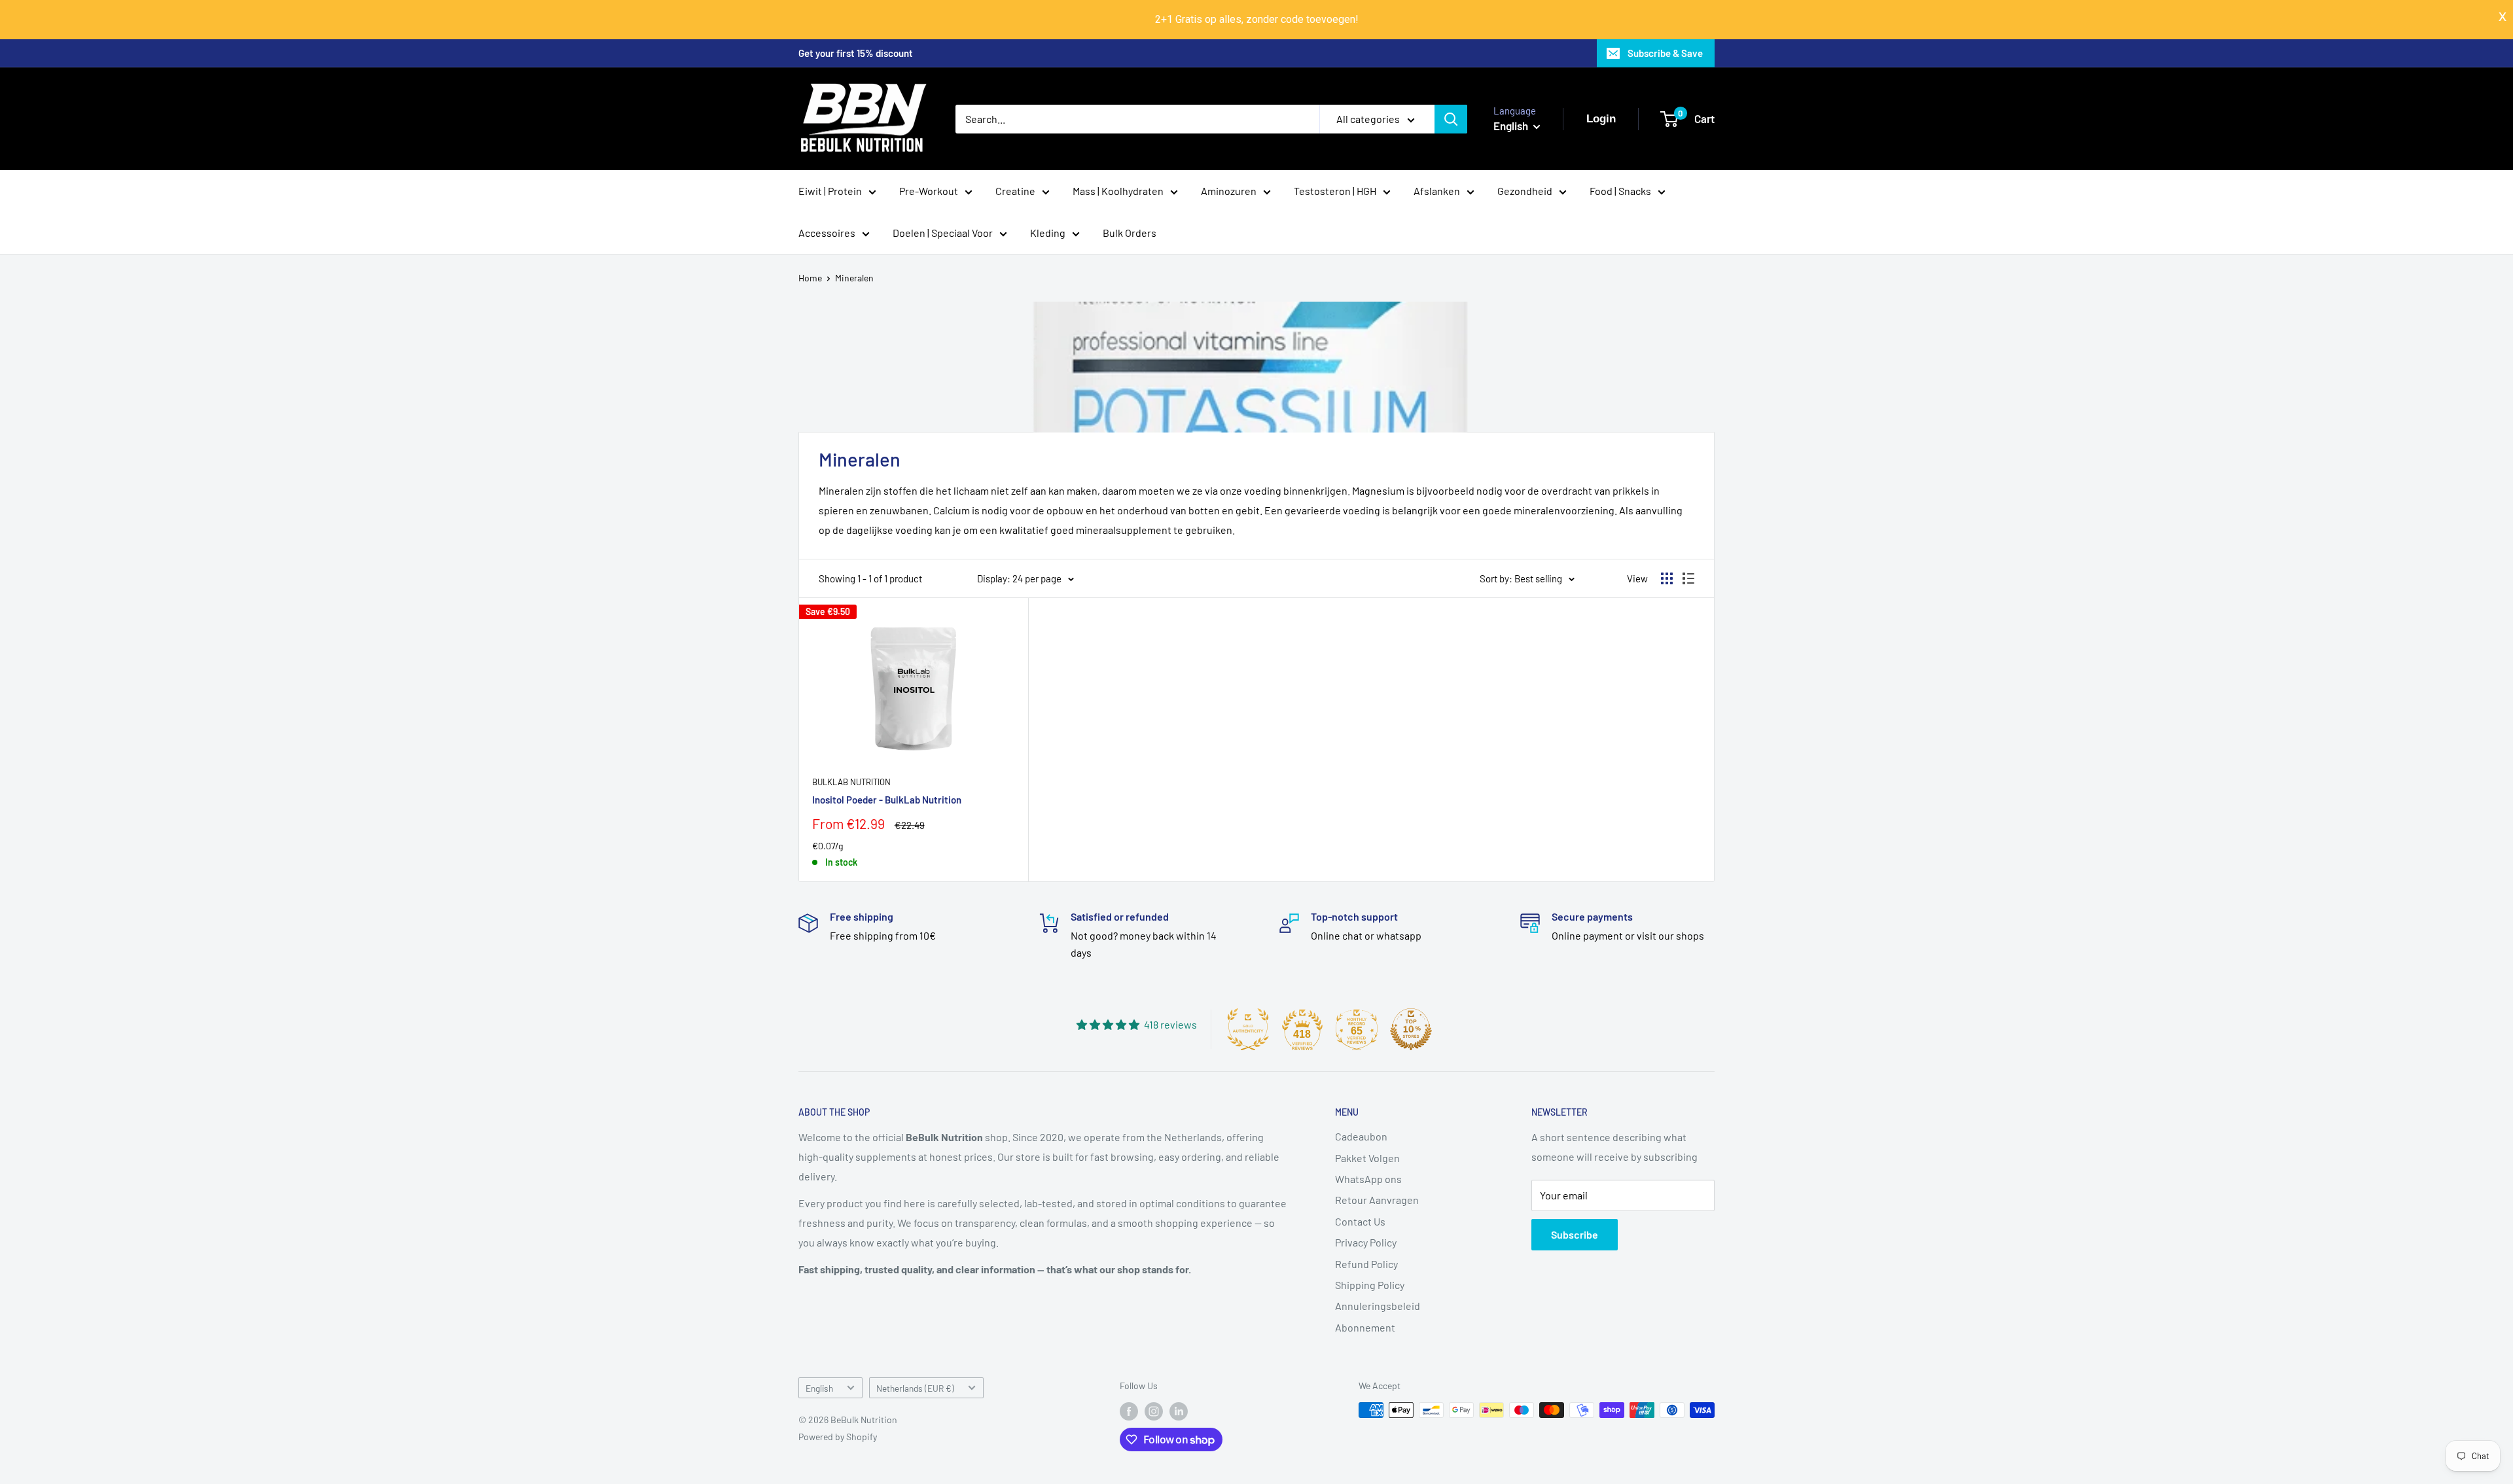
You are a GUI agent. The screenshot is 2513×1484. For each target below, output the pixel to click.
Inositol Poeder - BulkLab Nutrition (887, 800)
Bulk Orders (1130, 233)
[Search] (1451, 119)
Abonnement (1365, 1327)
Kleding (1048, 233)
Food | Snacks (1620, 191)
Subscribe (1575, 1234)
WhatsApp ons (1368, 1179)
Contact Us (1360, 1221)
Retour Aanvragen (1377, 1200)
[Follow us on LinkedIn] (1179, 1411)
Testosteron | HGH (1335, 191)
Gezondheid (1525, 191)
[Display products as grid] (1667, 578)
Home (810, 278)
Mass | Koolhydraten (1118, 191)
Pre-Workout (929, 191)
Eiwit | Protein (830, 191)
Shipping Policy (1370, 1285)
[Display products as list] (1688, 578)
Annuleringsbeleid (1378, 1306)
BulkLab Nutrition (851, 782)
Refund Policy (1366, 1264)
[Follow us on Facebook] (1129, 1411)
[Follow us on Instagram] (1154, 1411)
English (819, 1388)
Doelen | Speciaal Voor (943, 233)
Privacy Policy (1366, 1242)
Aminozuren (1229, 191)
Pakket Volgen (1367, 1158)
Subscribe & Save (1665, 53)
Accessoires (827, 233)
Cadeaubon (1361, 1136)
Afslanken (1437, 191)
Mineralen (854, 278)
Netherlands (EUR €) (915, 1388)
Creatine (1015, 191)
